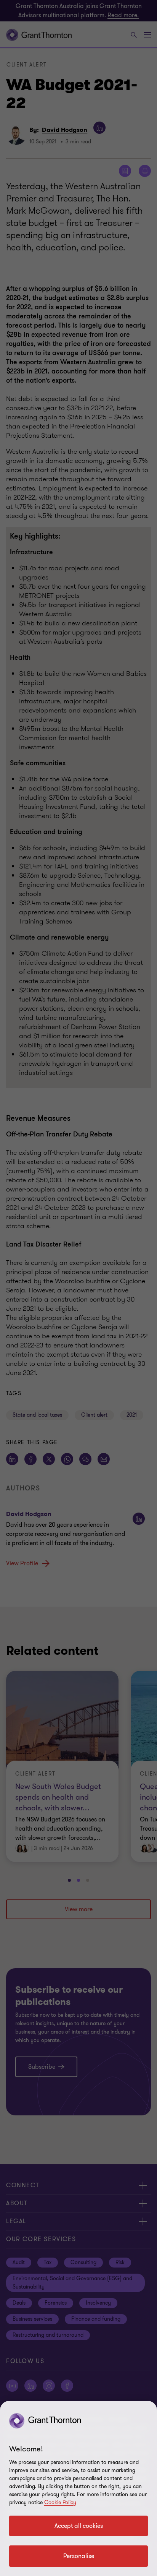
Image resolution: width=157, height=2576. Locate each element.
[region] (78, 2488)
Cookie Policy (60, 2502)
